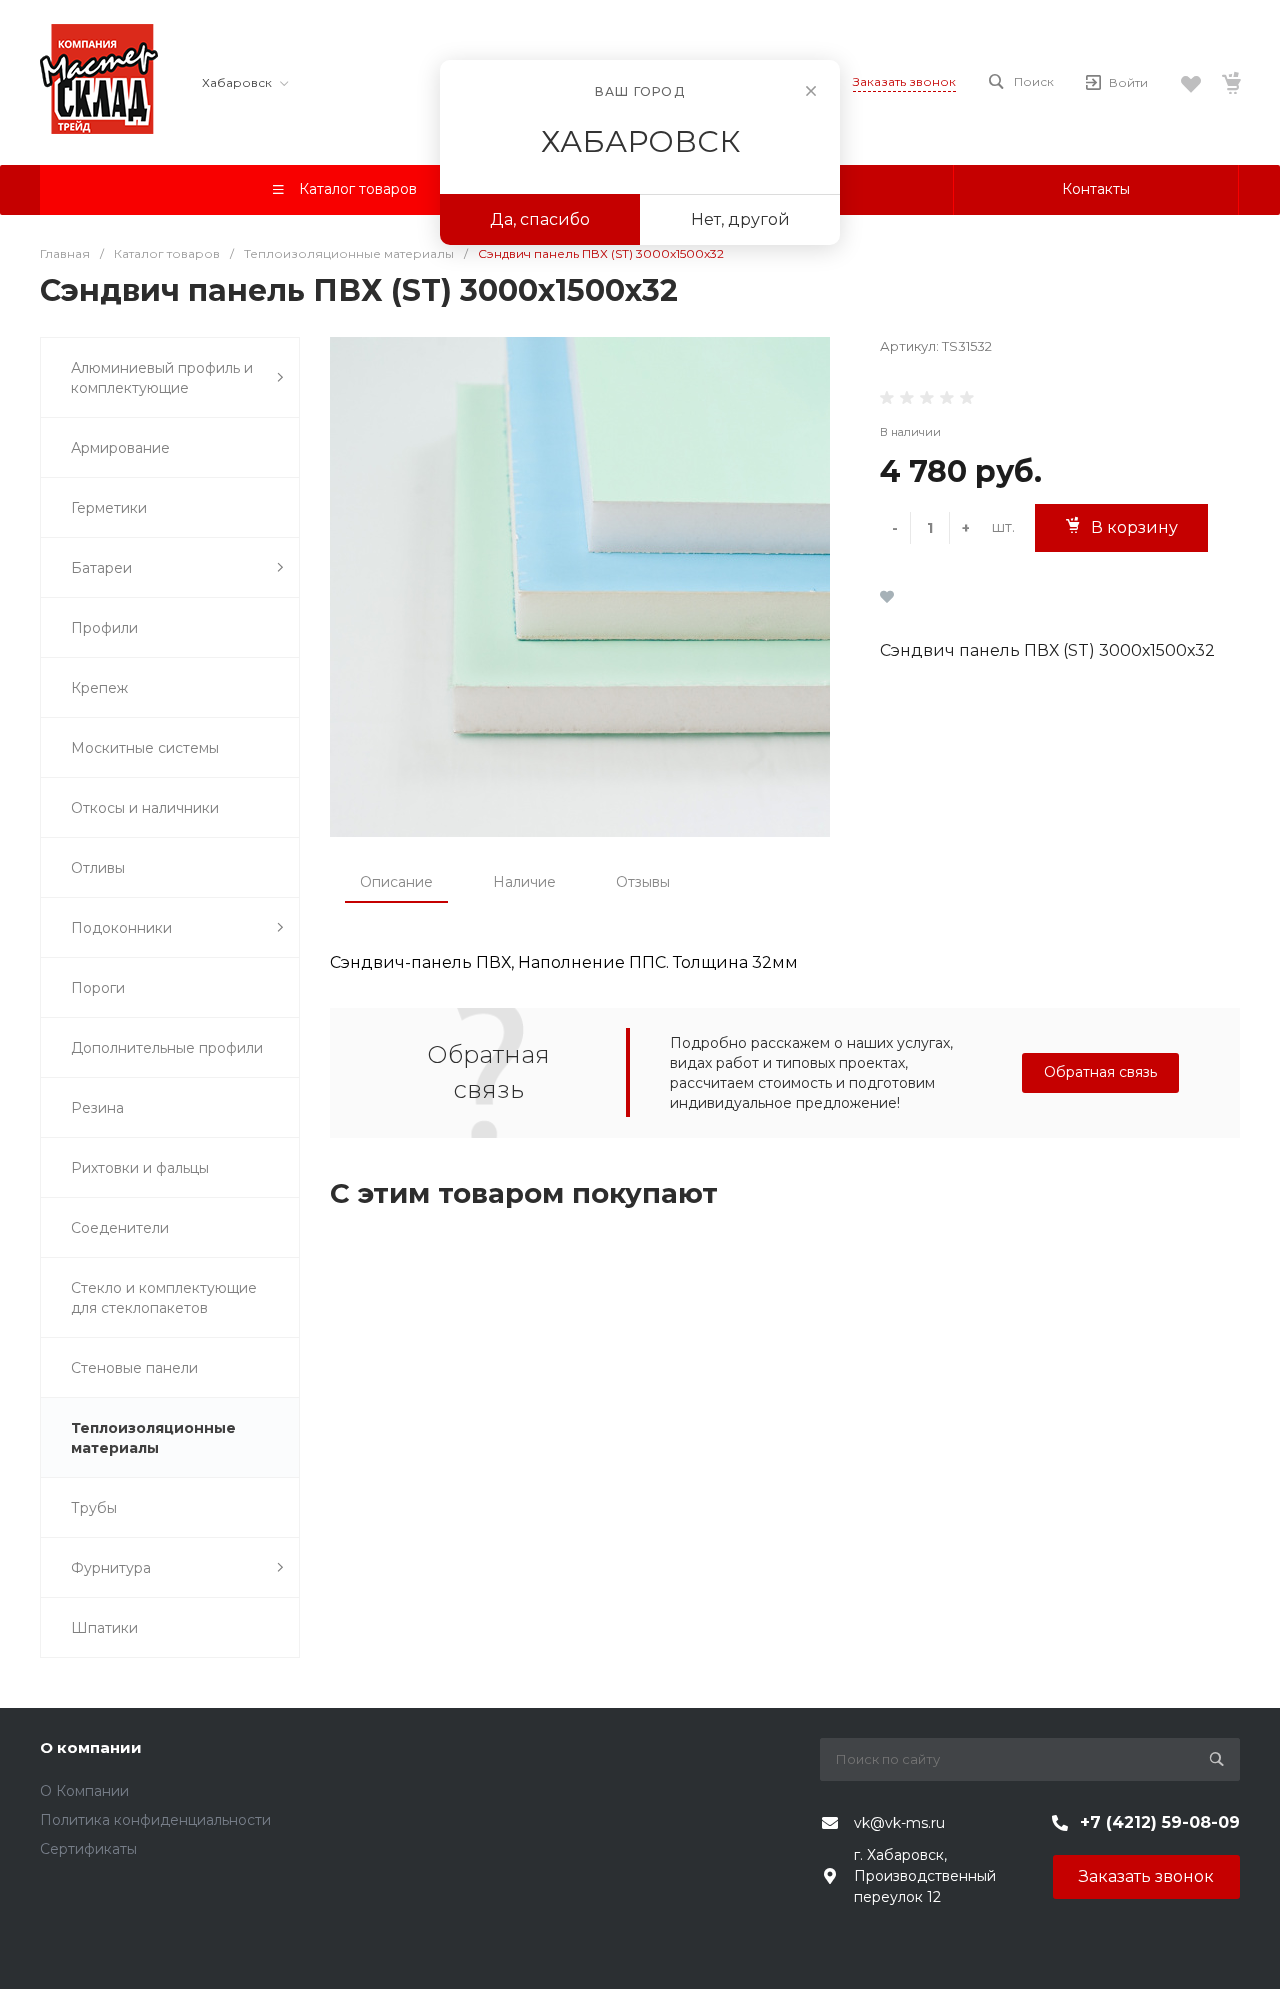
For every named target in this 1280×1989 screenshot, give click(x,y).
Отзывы (643, 882)
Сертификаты (88, 1849)
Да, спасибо (540, 219)
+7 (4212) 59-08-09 (1160, 1822)
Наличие (524, 882)
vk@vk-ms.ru (899, 1823)
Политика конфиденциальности (155, 1820)
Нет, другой (740, 219)
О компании (91, 1747)
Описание (396, 882)
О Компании (84, 1791)
